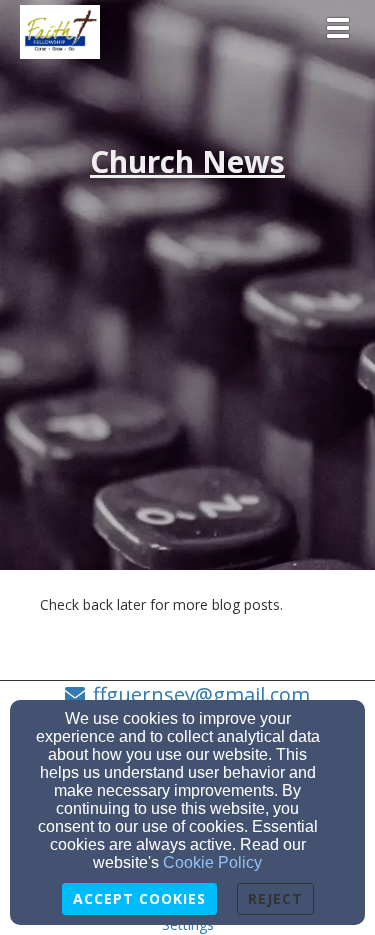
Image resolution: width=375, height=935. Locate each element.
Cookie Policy (212, 862)
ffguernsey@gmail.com (201, 694)
